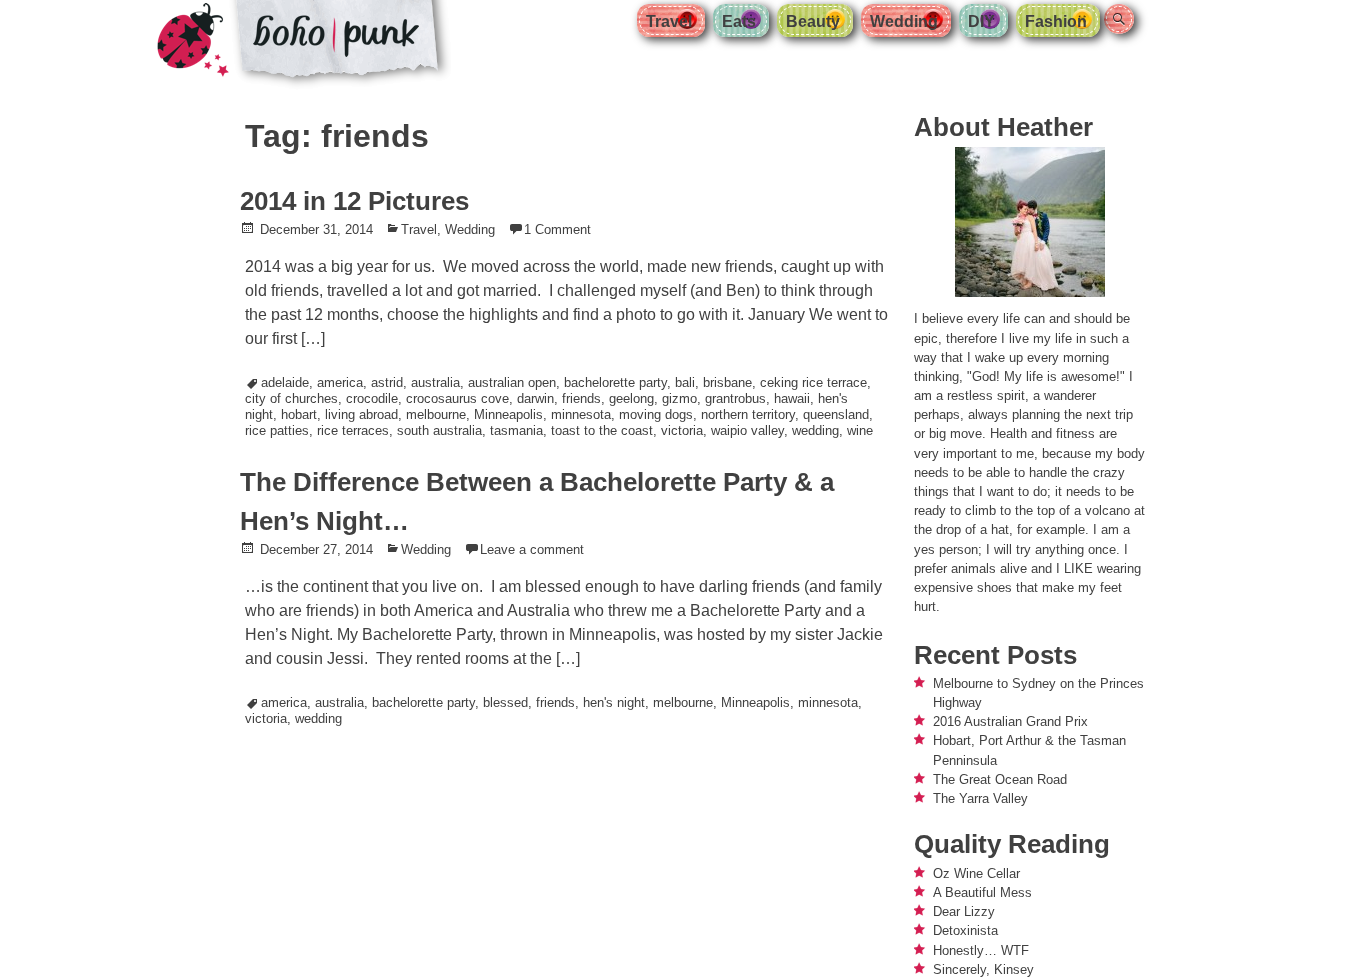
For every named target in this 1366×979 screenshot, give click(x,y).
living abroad (361, 414)
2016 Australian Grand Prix (1010, 721)
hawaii (792, 398)
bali (685, 382)
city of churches (291, 398)
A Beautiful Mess (982, 892)
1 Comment (557, 229)
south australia (439, 430)
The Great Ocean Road (1000, 779)
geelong (631, 398)
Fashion (1056, 21)
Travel (669, 21)
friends (581, 398)
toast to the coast (602, 430)
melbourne (436, 414)
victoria (682, 430)
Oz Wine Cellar (976, 873)
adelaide (285, 382)
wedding (815, 430)
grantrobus (735, 398)
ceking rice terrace (813, 382)
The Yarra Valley (980, 798)
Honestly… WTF (981, 950)
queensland (836, 414)
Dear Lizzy (964, 911)
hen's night (614, 702)
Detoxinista (965, 930)
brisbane (727, 382)
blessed (505, 702)
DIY (981, 21)
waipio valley (747, 430)
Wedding (904, 21)
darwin (535, 398)
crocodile (372, 398)
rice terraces (353, 430)
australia (435, 382)
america (340, 382)
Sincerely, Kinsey (983, 969)
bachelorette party (615, 382)
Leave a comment (532, 549)
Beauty (813, 21)
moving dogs (656, 414)
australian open (512, 382)
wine (860, 430)
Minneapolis (508, 414)
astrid (387, 382)
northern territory (748, 414)
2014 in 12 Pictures (354, 201)
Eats (739, 21)
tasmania (516, 430)
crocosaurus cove (457, 398)
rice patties (277, 430)
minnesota (581, 414)
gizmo (679, 398)
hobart (299, 414)
